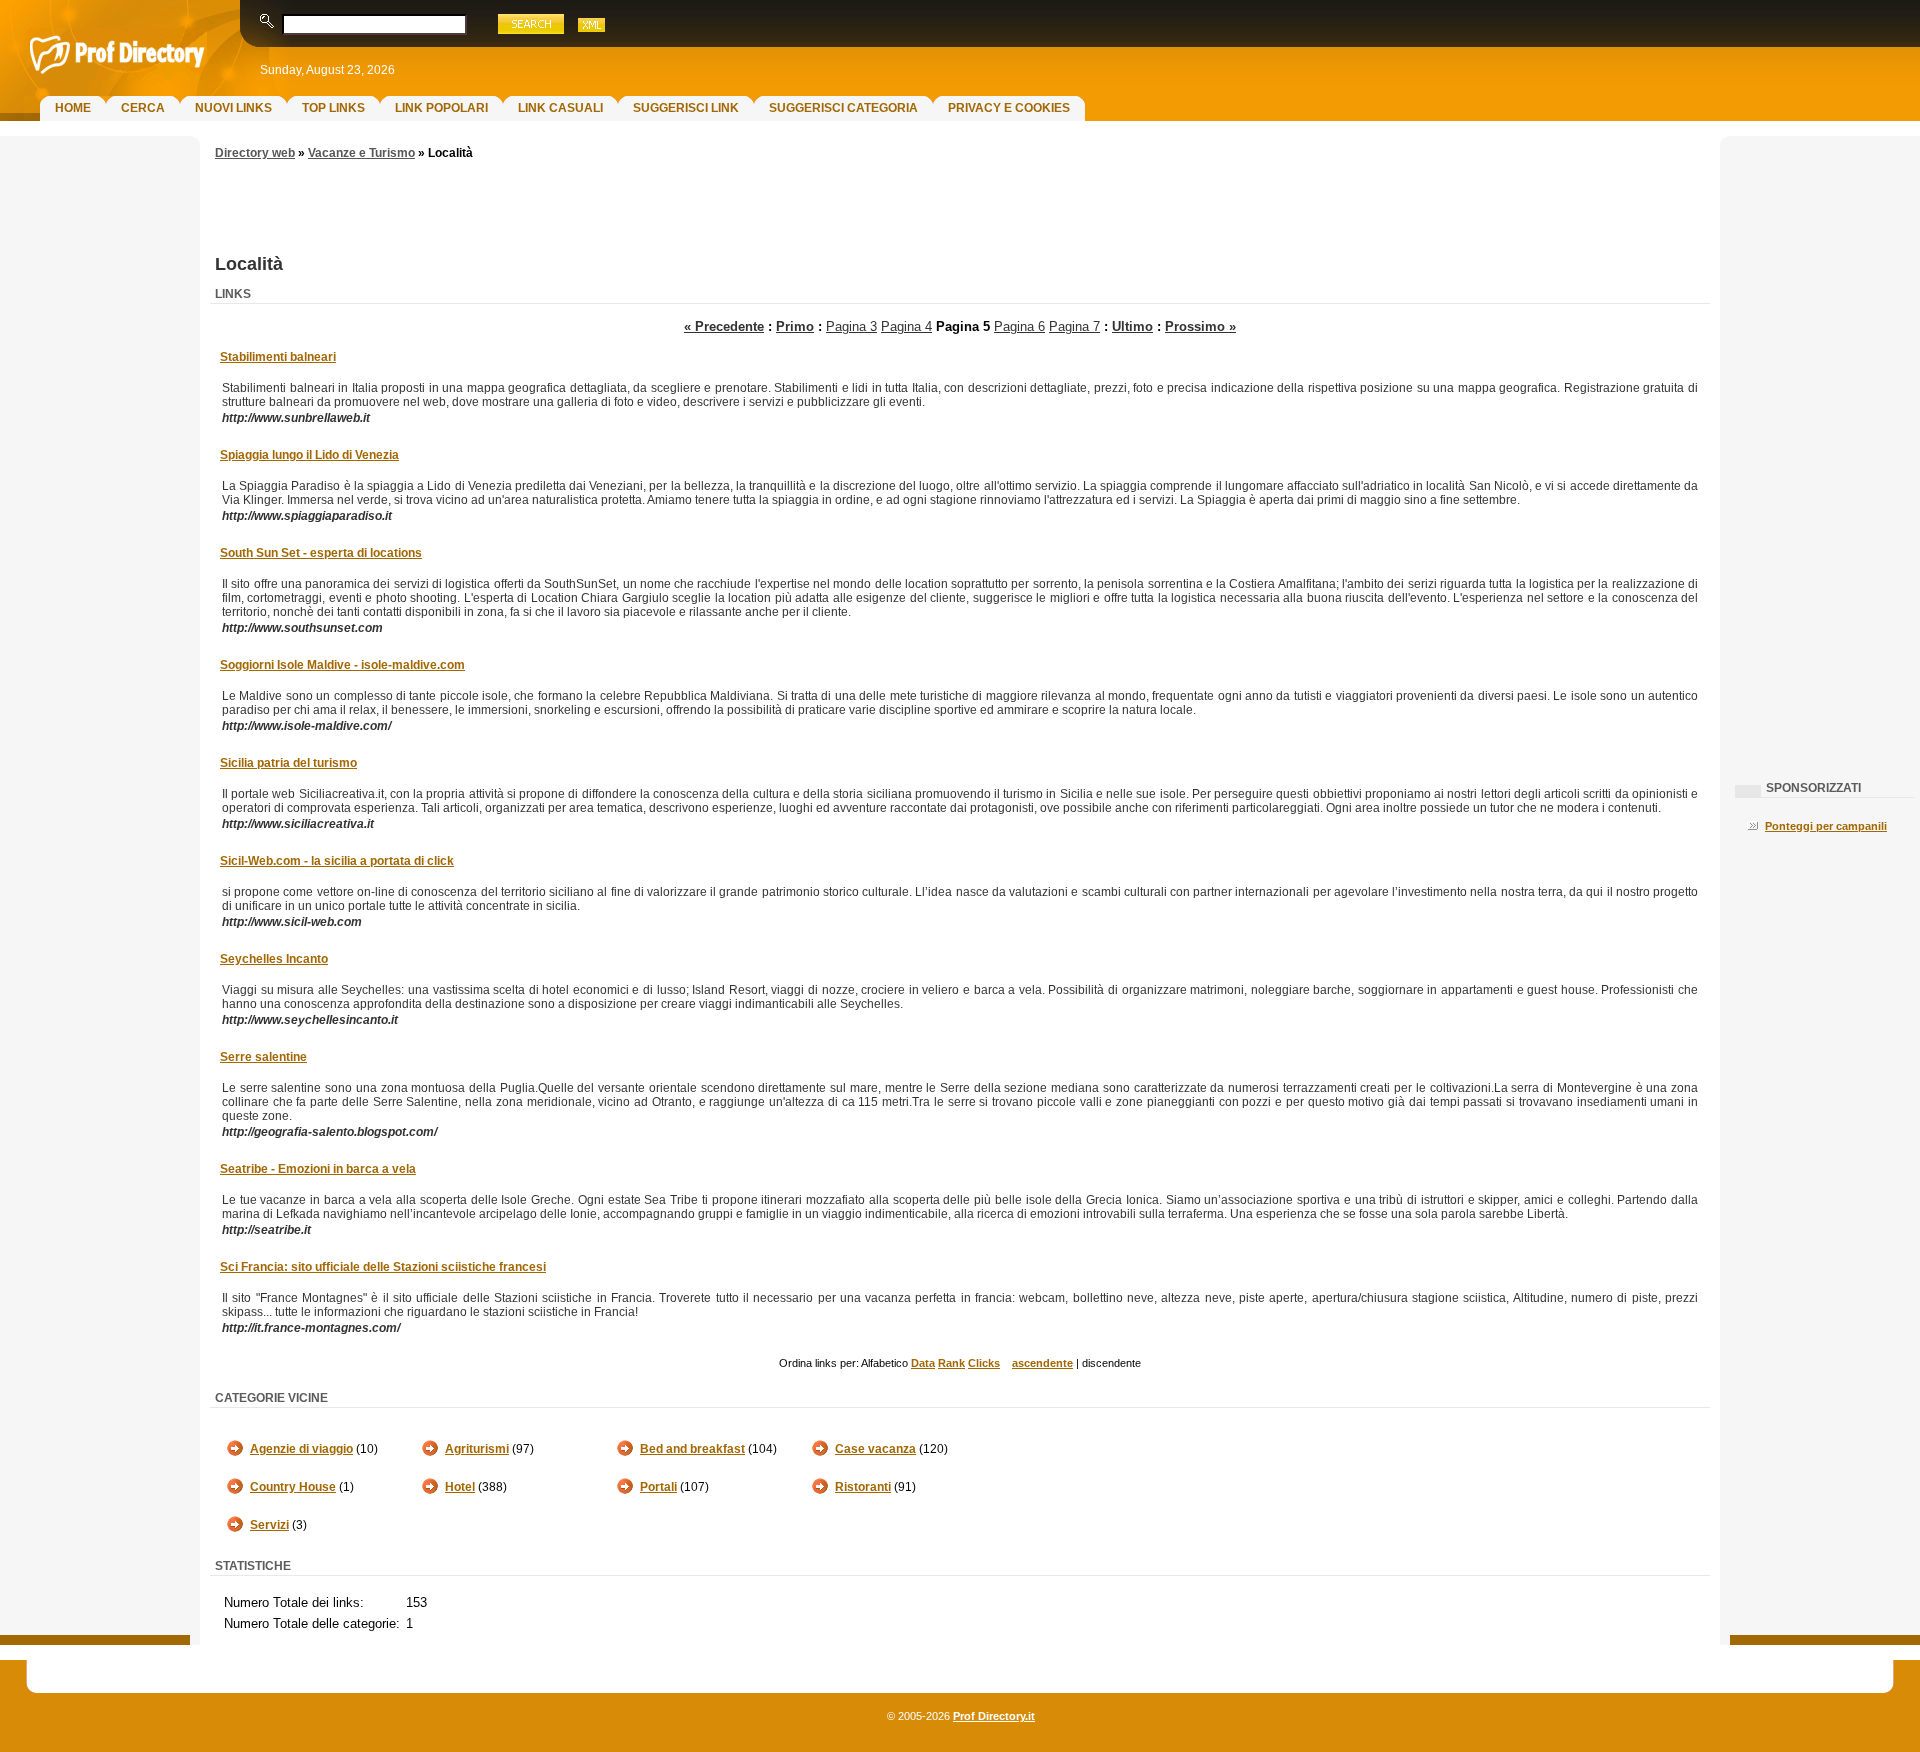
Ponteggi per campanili (1826, 826)
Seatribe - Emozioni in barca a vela (318, 1169)
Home (73, 108)
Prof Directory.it (994, 1716)
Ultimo (1132, 326)
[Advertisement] (95, 466)
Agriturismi (477, 1449)
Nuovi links (233, 108)
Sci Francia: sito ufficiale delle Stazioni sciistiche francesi (383, 1267)
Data (923, 1363)
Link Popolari (441, 108)
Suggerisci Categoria (843, 108)
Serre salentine (263, 1057)
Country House (293, 1487)
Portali (658, 1487)
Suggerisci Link (686, 108)
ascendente (1042, 1363)
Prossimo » (1200, 326)
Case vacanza (875, 1449)
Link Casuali (560, 108)
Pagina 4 (906, 326)
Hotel (460, 1487)
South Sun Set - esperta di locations (321, 553)
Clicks (984, 1363)
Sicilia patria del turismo (288, 763)
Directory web (255, 153)
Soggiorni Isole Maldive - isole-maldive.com (342, 665)
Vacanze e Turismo (361, 153)
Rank (951, 1363)
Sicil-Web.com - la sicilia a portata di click (337, 861)
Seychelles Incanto (274, 959)
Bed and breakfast (692, 1449)
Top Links (333, 108)
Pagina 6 (1019, 326)
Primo (795, 326)
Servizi (269, 1525)
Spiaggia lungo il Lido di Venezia (309, 455)
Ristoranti (863, 1487)
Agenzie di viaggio (301, 1449)
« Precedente (724, 326)
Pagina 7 (1074, 326)
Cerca (143, 108)
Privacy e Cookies (1009, 108)
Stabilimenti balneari (278, 357)
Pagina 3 (851, 326)
